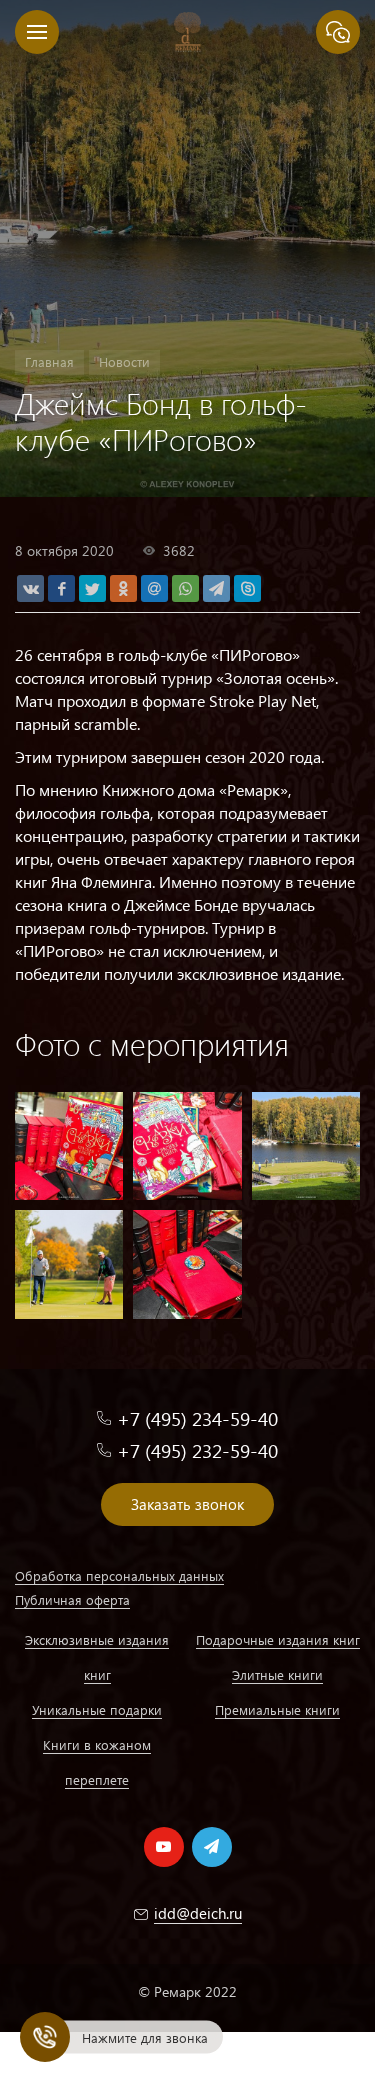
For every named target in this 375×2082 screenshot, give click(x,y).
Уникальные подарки (97, 1709)
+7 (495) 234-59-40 (197, 1418)
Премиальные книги (277, 1709)
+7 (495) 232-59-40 (197, 1450)
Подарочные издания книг (278, 1639)
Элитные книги (277, 1674)
